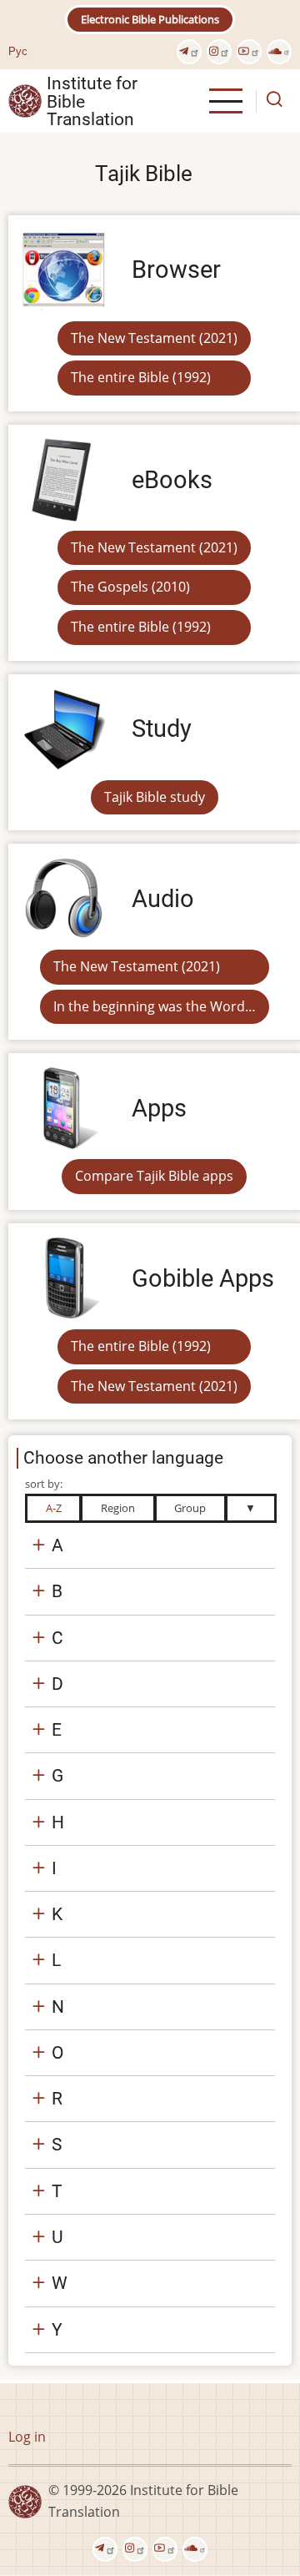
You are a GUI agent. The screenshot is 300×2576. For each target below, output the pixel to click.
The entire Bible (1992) (141, 377)
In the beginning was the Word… (155, 1006)
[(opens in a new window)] (189, 52)
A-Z (54, 1508)
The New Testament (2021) (154, 338)
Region (118, 1508)
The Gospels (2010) (130, 587)
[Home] (25, 100)
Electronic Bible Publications (150, 19)
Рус (18, 51)
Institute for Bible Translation (92, 101)
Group (190, 1508)
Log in (27, 2437)
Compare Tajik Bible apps (154, 1176)
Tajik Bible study (155, 797)
